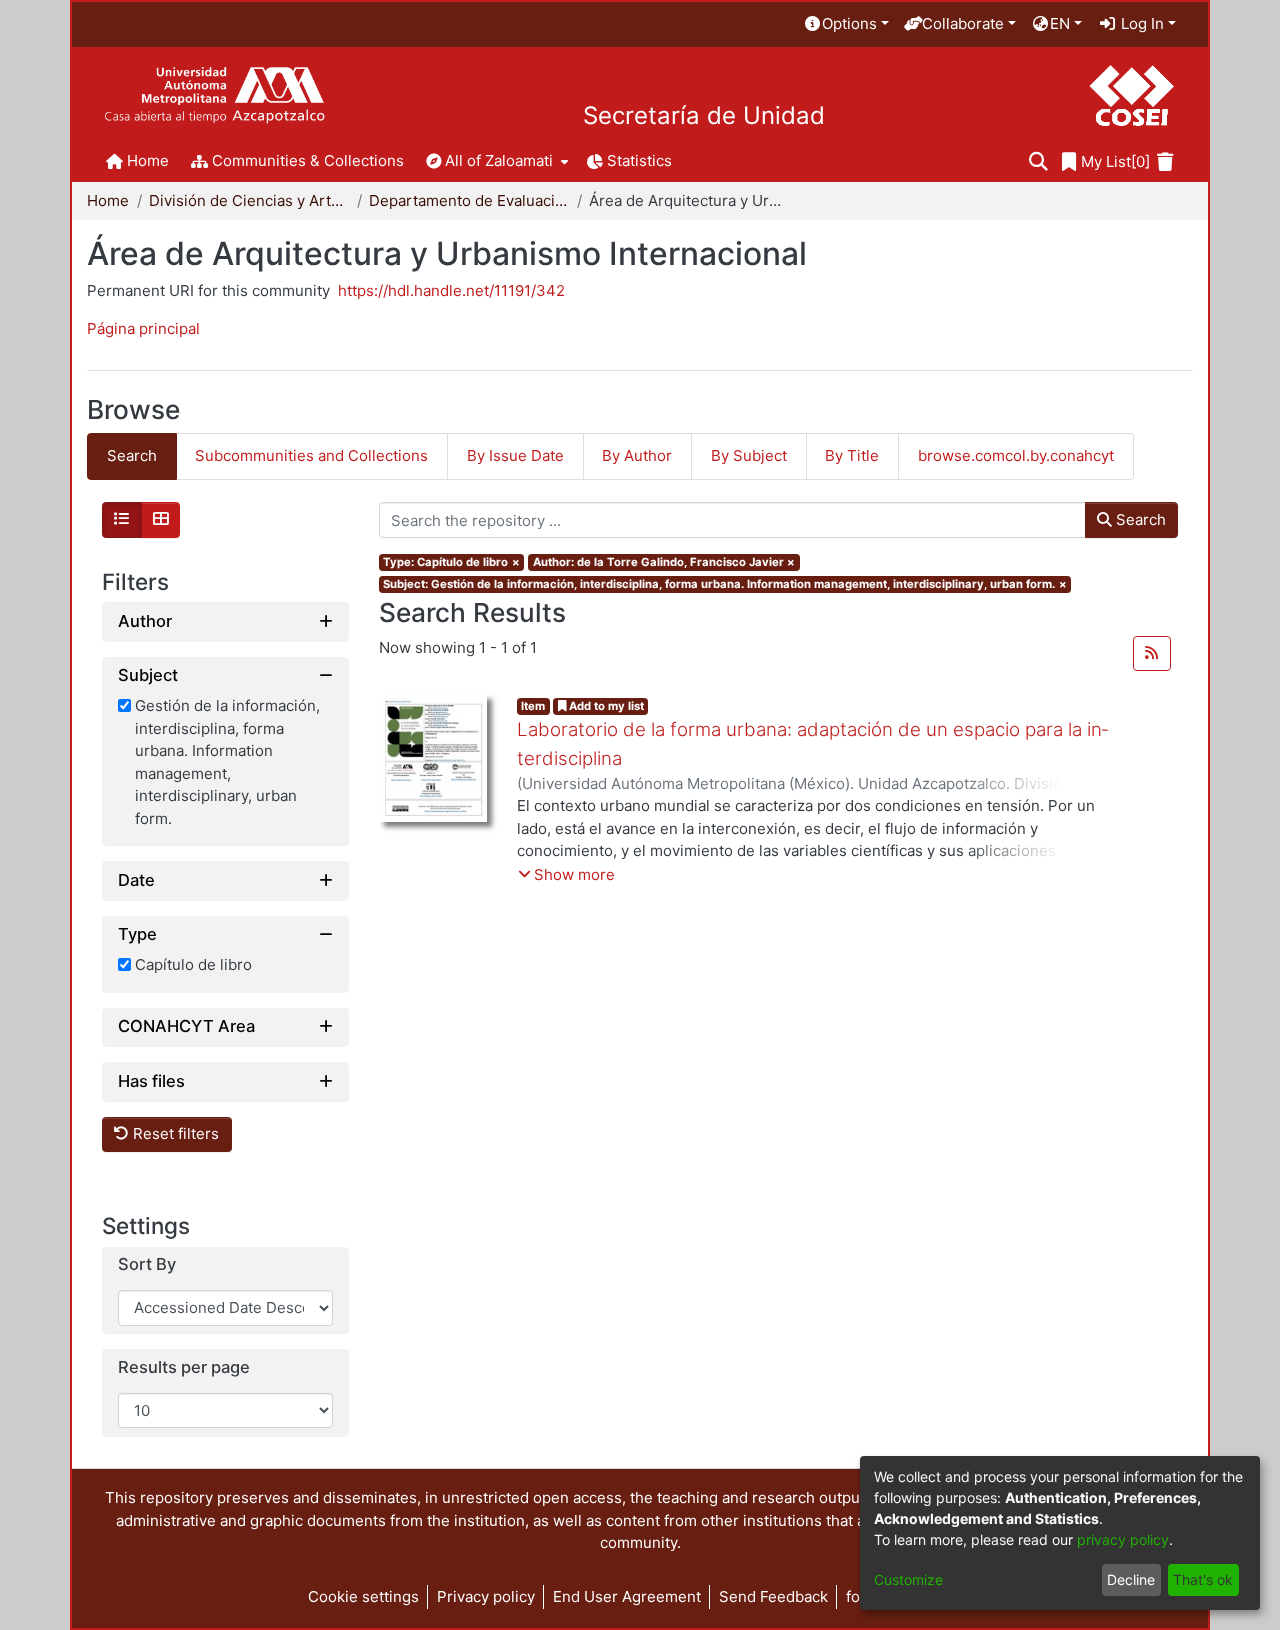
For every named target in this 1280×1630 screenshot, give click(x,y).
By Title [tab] (852, 455)
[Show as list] (122, 520)
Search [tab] (132, 455)
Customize (908, 1579)
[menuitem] (846, 24)
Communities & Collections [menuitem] (308, 160)
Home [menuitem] (148, 160)
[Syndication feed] (1152, 654)
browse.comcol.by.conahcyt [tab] (1016, 455)
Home (108, 200)
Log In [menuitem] (1140, 23)
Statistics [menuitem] (639, 160)
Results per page (184, 1367)
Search (1139, 519)
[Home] (214, 95)
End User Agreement (627, 1596)
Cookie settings (363, 1596)
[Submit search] (1038, 162)
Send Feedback (773, 1596)
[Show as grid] (161, 520)
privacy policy (1123, 1539)
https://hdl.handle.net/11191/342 (451, 290)
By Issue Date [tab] (515, 455)
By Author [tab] (637, 455)
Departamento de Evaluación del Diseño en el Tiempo (469, 200)
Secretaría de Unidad (704, 116)
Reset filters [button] (174, 1134)
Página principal (143, 328)
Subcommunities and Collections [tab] (311, 455)
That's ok (1203, 1579)
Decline (1131, 1579)
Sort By (147, 1265)
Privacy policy (486, 1596)
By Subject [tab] (749, 455)
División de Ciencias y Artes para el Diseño (249, 200)
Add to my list (605, 706)
